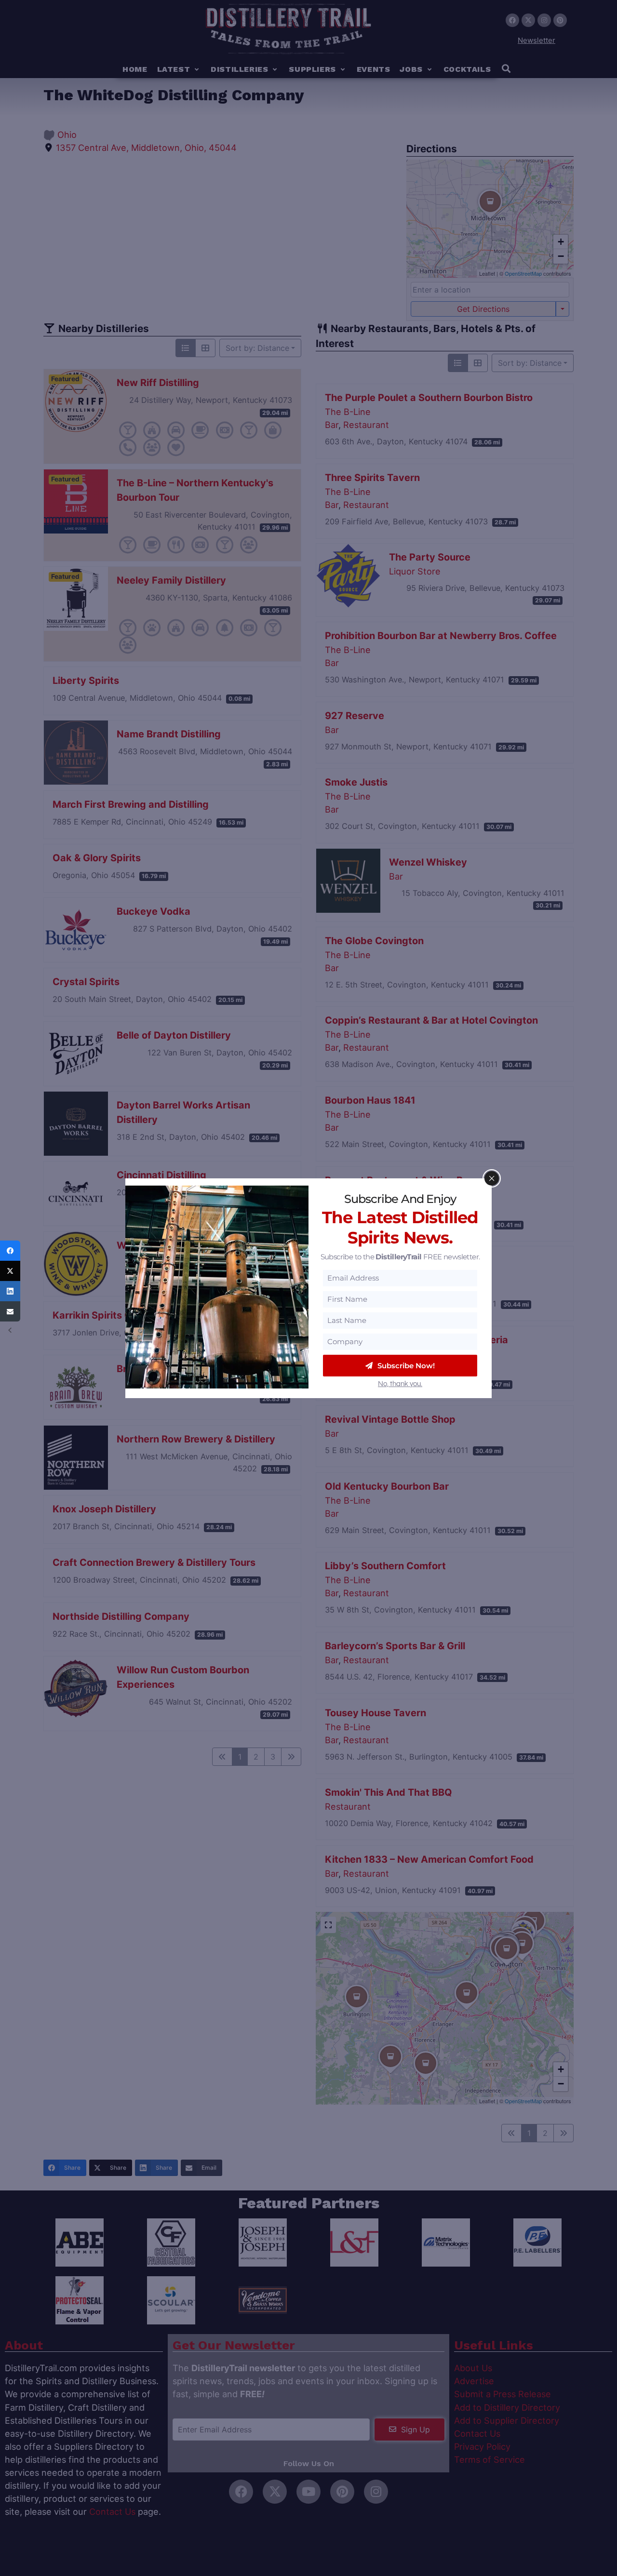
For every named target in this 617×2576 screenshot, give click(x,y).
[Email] (10, 1311)
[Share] (10, 1251)
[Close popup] (492, 1178)
